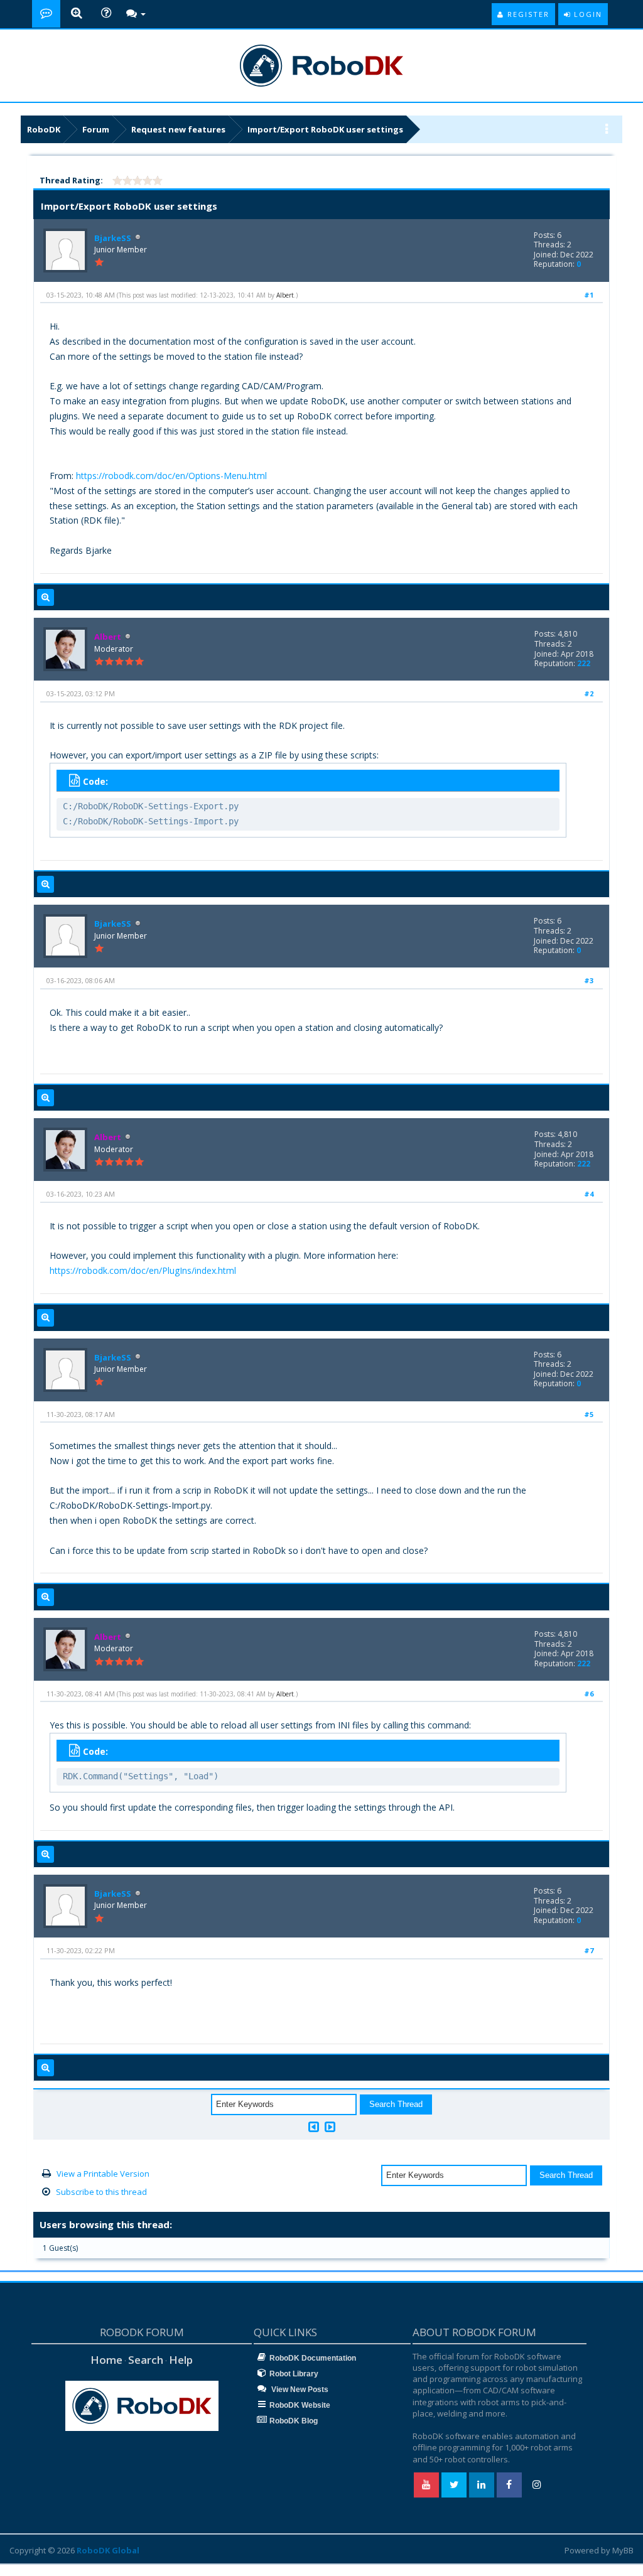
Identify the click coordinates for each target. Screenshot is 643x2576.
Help (181, 2360)
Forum (96, 129)
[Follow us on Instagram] (537, 2485)
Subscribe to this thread (101, 2192)
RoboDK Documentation (313, 2358)
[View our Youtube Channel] (426, 2485)
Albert (285, 295)
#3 (589, 980)
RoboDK (44, 129)
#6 (589, 1694)
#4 (589, 1194)
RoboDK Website (300, 2405)
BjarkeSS (113, 238)
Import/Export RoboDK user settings (325, 129)
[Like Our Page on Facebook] (509, 2485)
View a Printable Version (103, 2174)
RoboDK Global (108, 2550)
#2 (589, 693)
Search (146, 2360)
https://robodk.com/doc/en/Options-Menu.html (171, 476)
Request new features (178, 129)
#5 (589, 1414)
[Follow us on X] (454, 2485)
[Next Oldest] (314, 2127)
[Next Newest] (330, 2127)
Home (106, 2360)
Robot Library (294, 2374)
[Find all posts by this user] (46, 598)
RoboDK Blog (294, 2421)
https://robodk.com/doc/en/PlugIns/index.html (143, 1270)
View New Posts (299, 2390)
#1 (589, 295)
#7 (589, 1950)
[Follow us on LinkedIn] (482, 2485)
